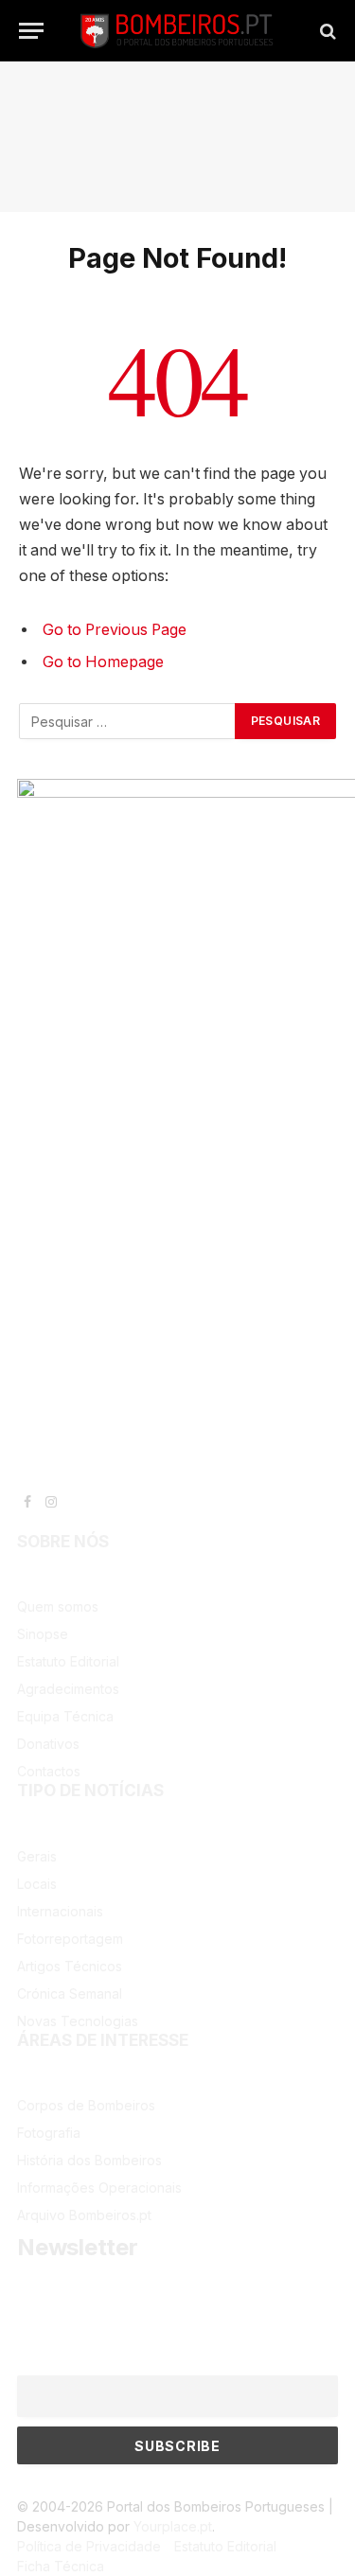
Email (32, 2365)
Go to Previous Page (115, 630)
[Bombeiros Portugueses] (177, 31)
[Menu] (31, 31)
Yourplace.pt (173, 2526)
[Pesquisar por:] (128, 721)
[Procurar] (326, 31)
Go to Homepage (103, 662)
